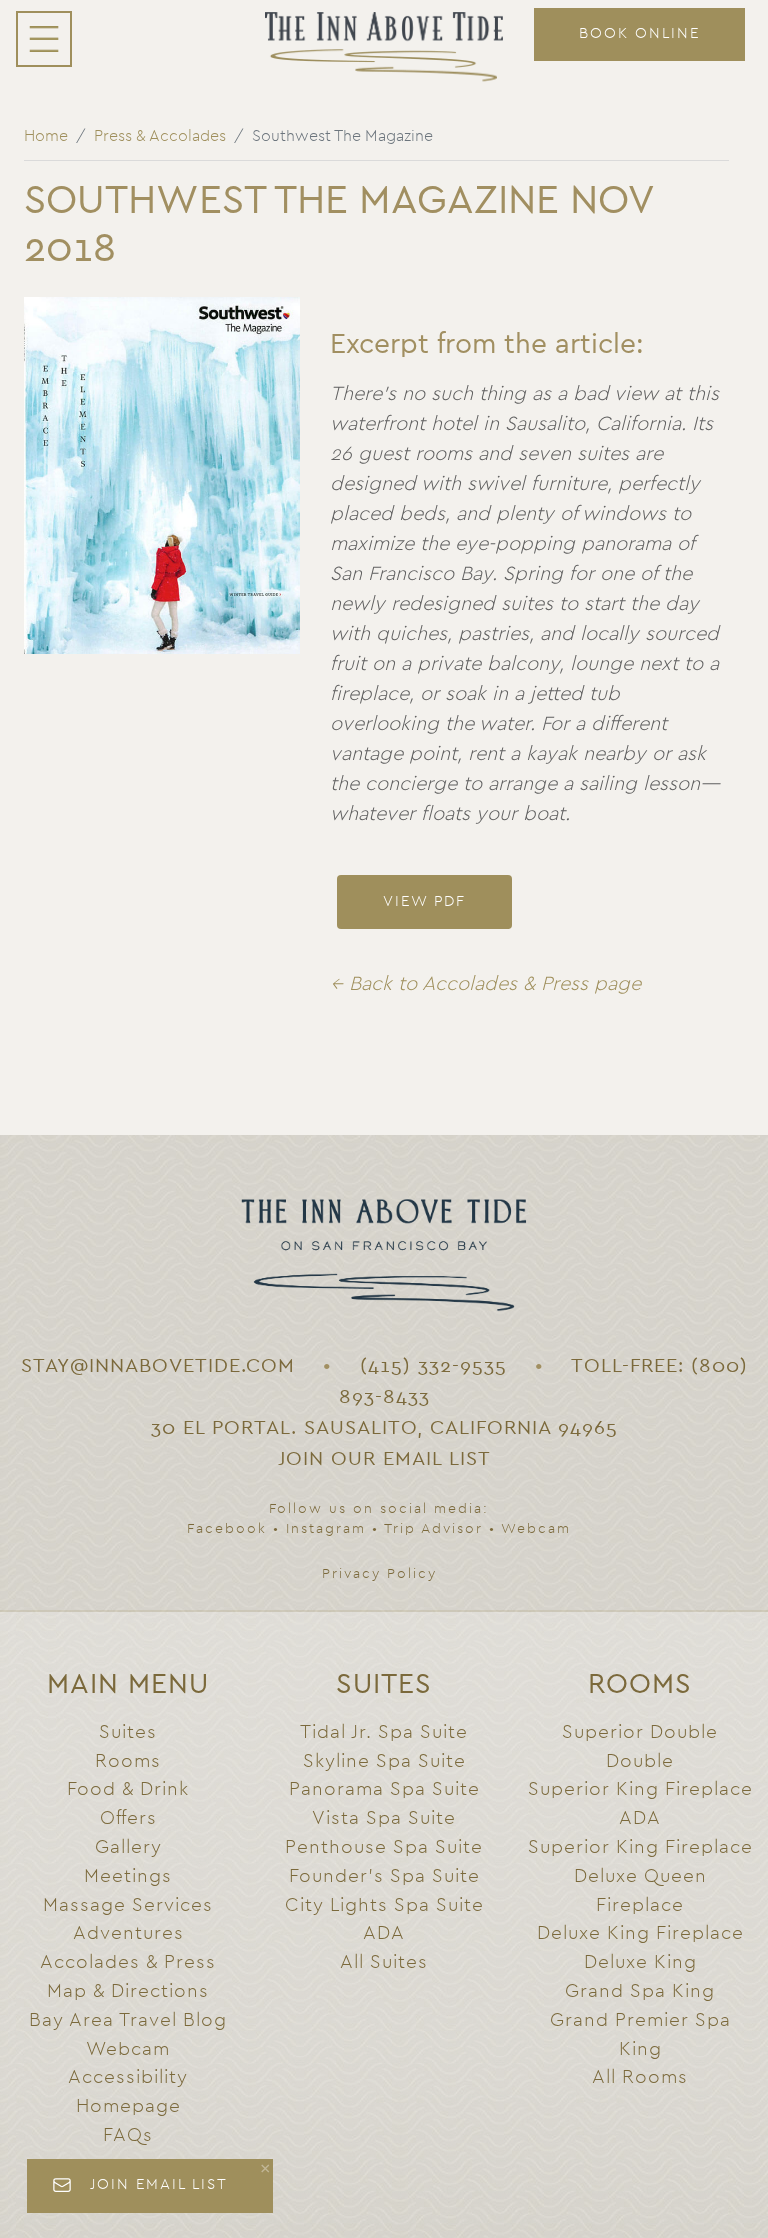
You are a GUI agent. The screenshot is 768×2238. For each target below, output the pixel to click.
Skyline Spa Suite (384, 1761)
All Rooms (640, 2077)
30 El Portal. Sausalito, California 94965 (384, 1428)
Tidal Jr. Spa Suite (384, 1732)
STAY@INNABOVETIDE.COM (158, 1366)
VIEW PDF (424, 901)
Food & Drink (128, 1789)
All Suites (384, 1962)
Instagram (326, 1529)
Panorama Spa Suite (384, 1789)
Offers (128, 1818)
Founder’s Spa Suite (384, 1876)
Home (46, 136)
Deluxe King (640, 1962)
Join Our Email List (384, 1459)
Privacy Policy (379, 1574)
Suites (128, 1732)
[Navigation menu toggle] (44, 39)
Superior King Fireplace (640, 1847)
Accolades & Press (128, 1962)
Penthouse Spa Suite (384, 1847)
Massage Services (128, 1905)
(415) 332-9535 (433, 1366)
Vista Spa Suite (384, 1818)
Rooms (128, 1761)
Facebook (227, 1529)
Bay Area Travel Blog (128, 2020)
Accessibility (128, 2077)
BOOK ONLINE (639, 33)
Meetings (128, 1876)
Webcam (536, 1529)
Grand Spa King (640, 1991)
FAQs (128, 2135)
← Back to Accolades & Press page (485, 984)
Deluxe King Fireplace (640, 1933)
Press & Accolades (160, 136)
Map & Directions (128, 1991)
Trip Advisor (433, 1529)
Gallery (128, 1847)
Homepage (128, 2106)
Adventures (128, 1933)
